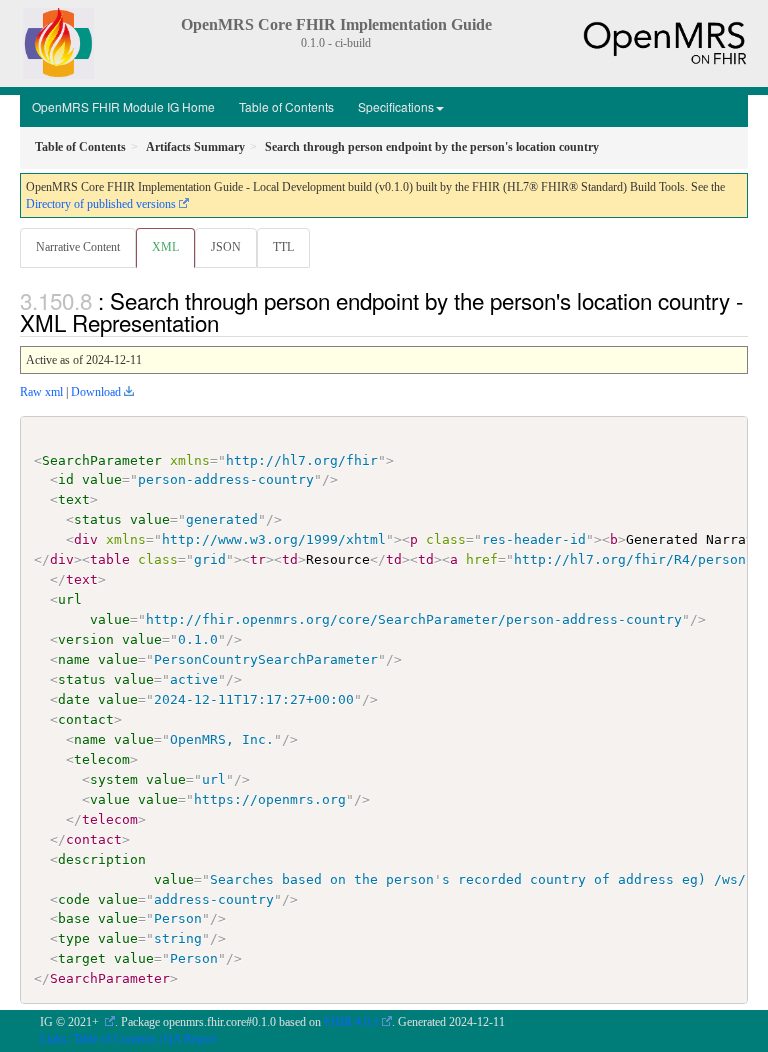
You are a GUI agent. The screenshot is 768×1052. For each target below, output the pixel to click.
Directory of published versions (101, 204)
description (102, 859)
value (102, 479)
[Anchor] (230, 322)
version (86, 639)
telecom (102, 759)
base (74, 918)
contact (86, 719)
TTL (283, 247)
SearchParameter (102, 460)
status (98, 519)
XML (165, 247)
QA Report (190, 1039)
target (82, 958)
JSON (226, 247)
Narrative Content (78, 247)
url (70, 599)
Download (96, 392)
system (114, 779)
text (74, 499)
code (74, 899)
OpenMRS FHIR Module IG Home (123, 106)
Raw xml (41, 392)
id (66, 479)
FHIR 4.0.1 (351, 1022)
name (74, 659)
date (74, 699)
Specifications (396, 106)
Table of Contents (286, 106)
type (74, 938)
